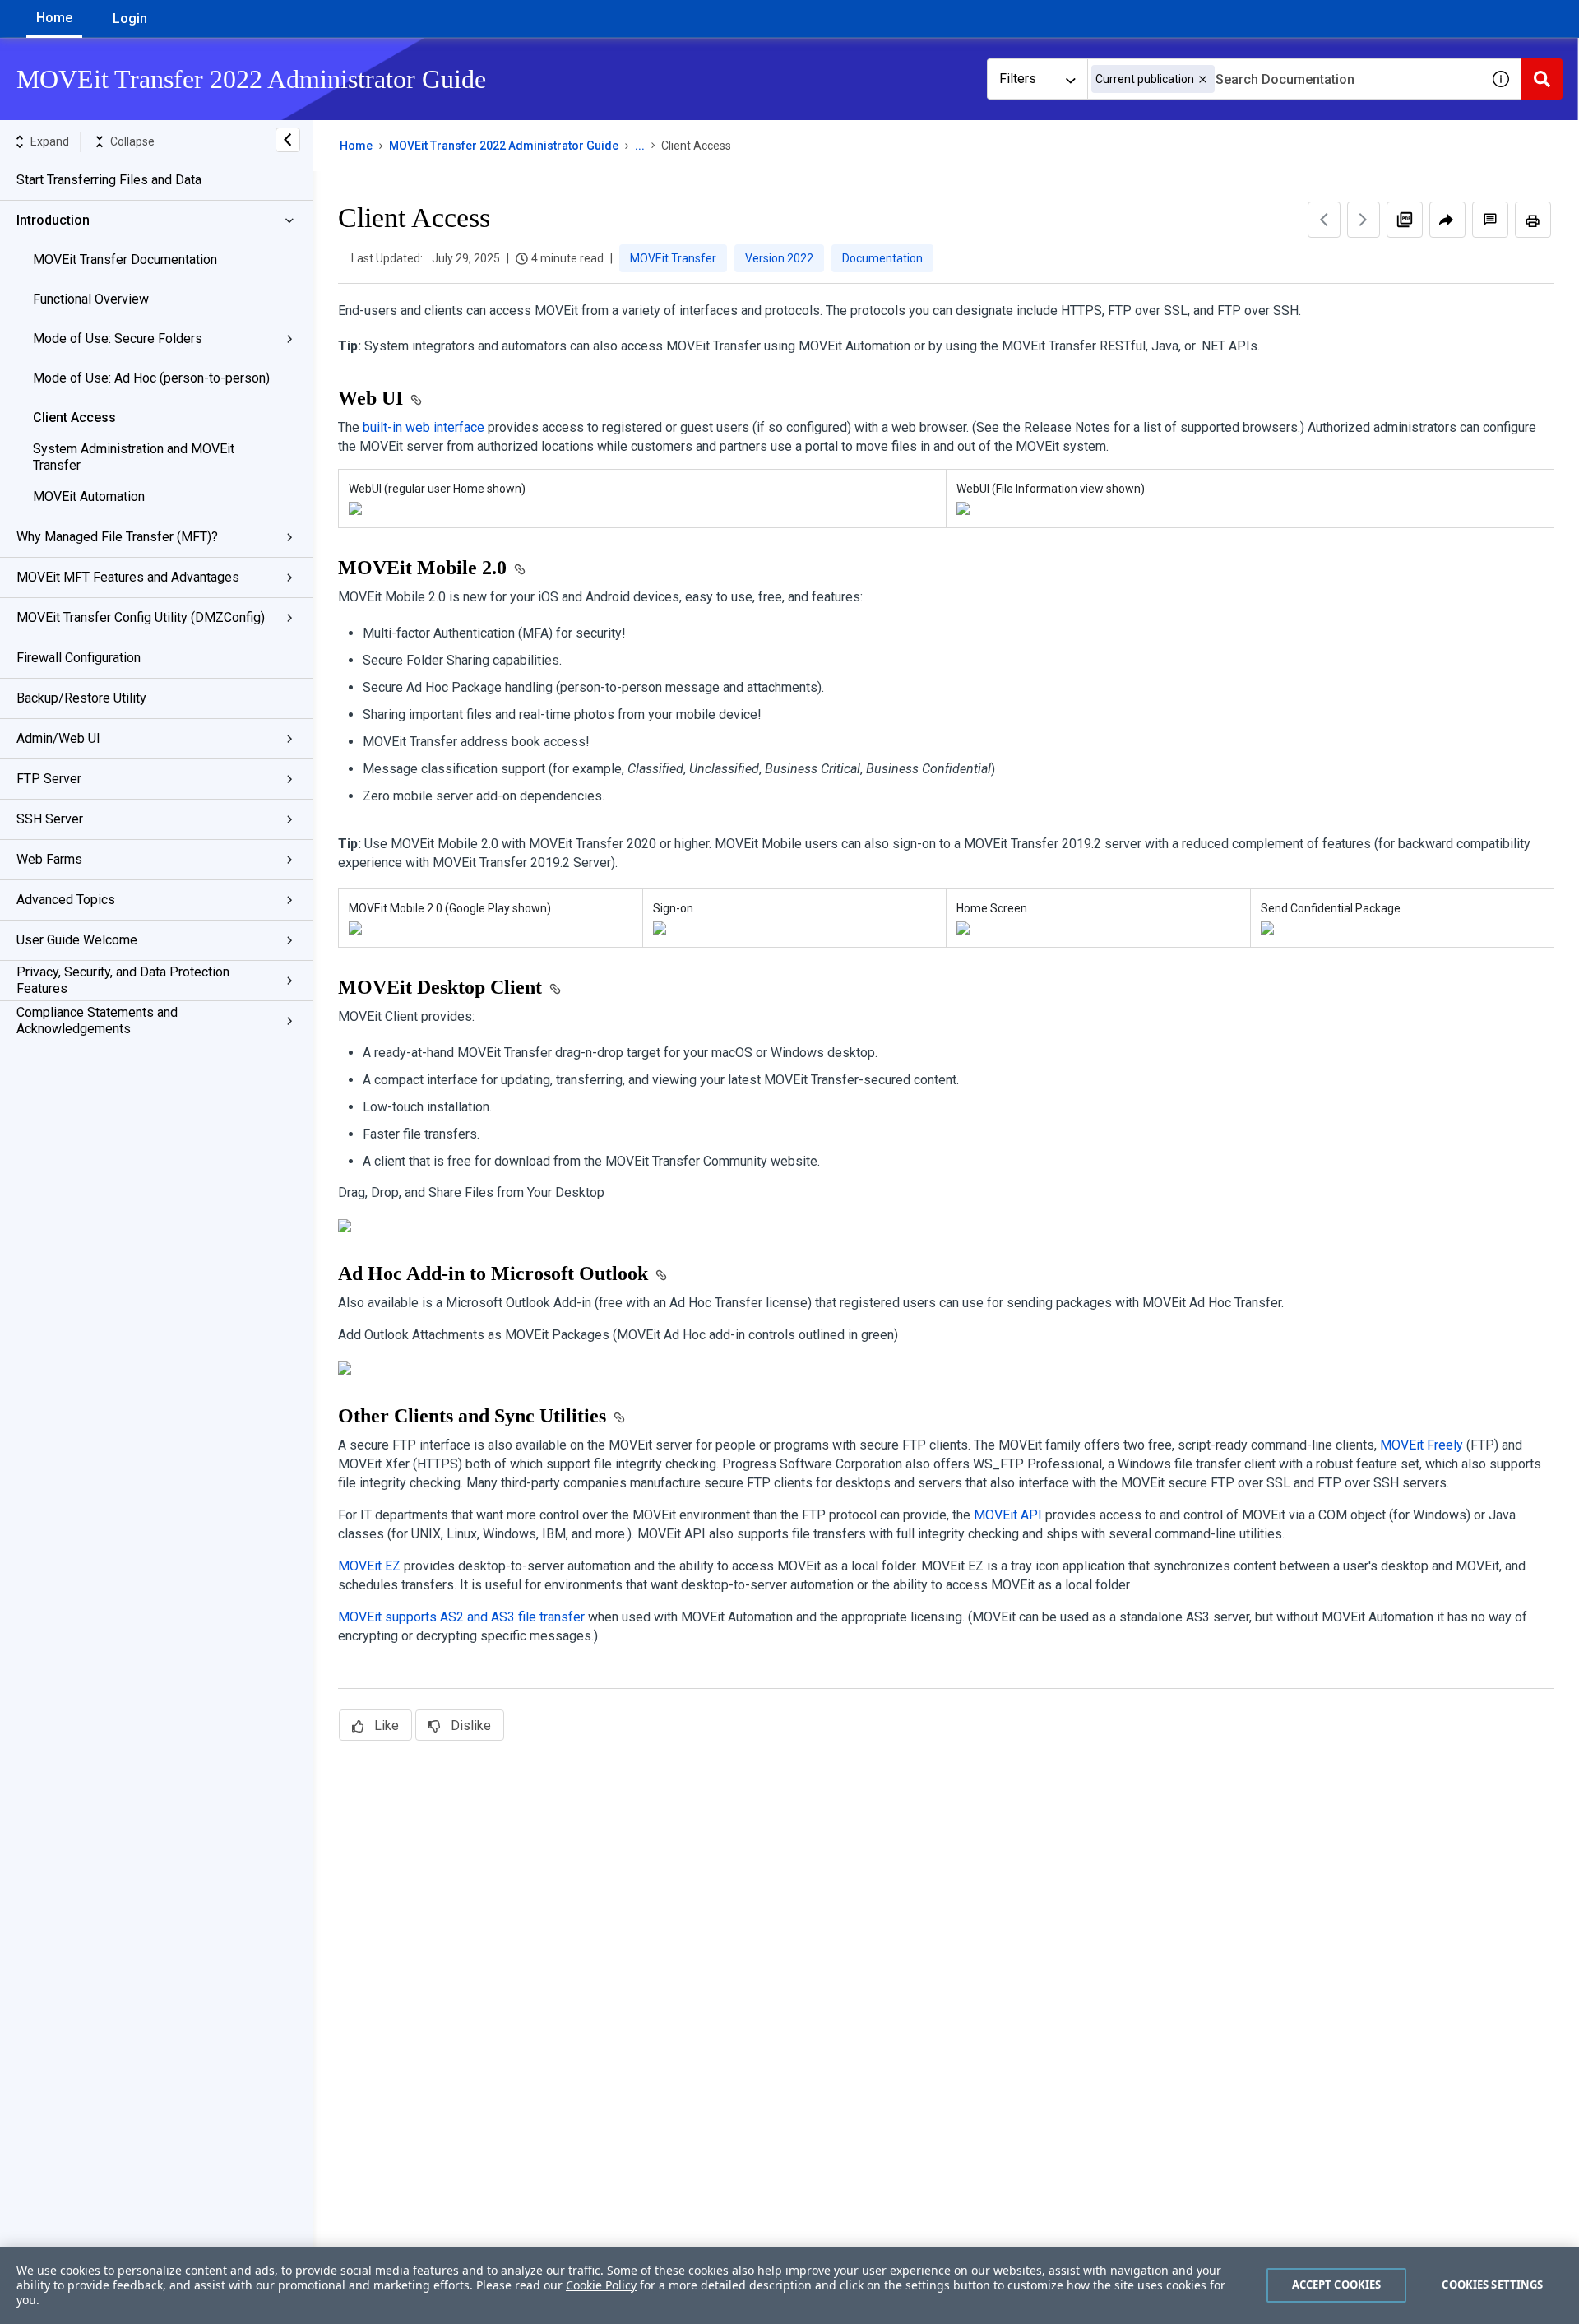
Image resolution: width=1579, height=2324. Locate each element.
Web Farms (49, 859)
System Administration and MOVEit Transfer (134, 457)
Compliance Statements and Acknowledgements (97, 1021)
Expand (50, 141)
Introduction (53, 220)
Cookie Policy (601, 2285)
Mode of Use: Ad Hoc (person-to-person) (151, 378)
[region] (789, 2285)
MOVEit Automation (89, 496)
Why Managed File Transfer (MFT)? (117, 537)
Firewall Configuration (79, 658)
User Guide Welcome (77, 940)
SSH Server (50, 819)
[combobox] (1284, 79)
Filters (1018, 79)
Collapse (132, 141)
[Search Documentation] (1542, 79)
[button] (1203, 79)
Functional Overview (91, 299)
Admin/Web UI (58, 738)
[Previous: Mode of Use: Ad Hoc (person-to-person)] (1324, 220)
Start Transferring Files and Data (109, 180)
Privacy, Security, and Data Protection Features (123, 980)
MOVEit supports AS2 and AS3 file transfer (461, 1617)
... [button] (640, 146)
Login (130, 19)
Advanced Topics (66, 900)
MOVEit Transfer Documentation (125, 260)
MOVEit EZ (369, 1566)
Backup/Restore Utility (81, 698)
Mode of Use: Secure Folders (118, 339)
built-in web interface (424, 427)
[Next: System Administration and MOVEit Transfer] (1364, 220)
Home (54, 18)
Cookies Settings (1492, 2285)
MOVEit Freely (1422, 1445)
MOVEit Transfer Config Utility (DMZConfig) (141, 617)
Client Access (74, 417)
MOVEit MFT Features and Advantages (128, 577)
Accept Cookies (1337, 2285)
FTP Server (49, 779)
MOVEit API (1008, 1515)
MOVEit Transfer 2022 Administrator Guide (504, 146)
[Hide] (288, 140)
